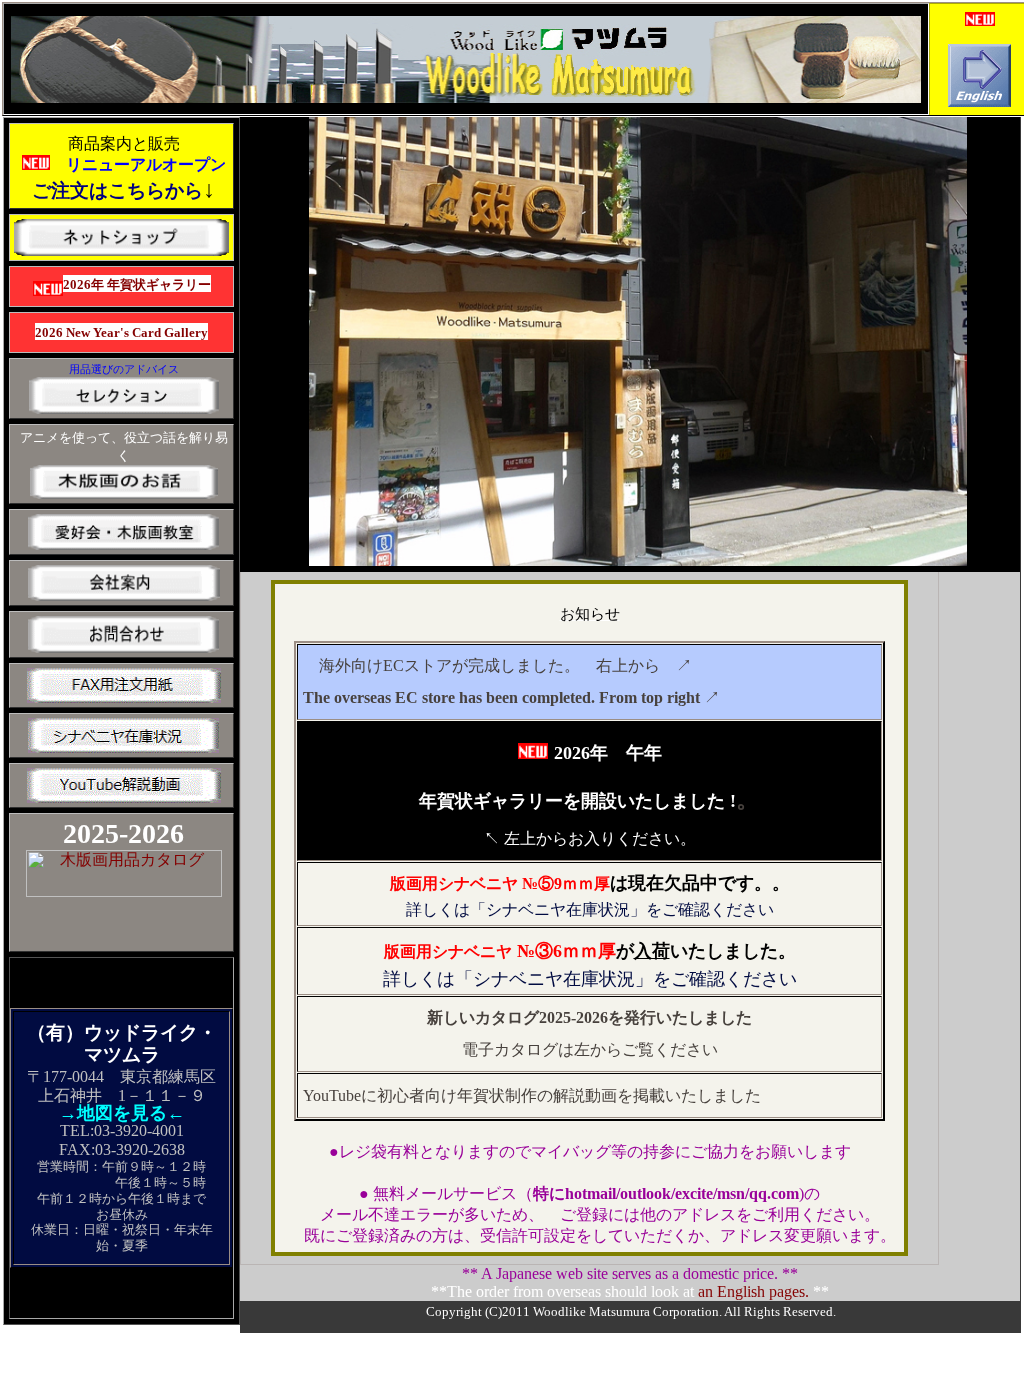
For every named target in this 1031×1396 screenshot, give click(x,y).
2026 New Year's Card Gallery (121, 332)
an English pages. (753, 1291)
